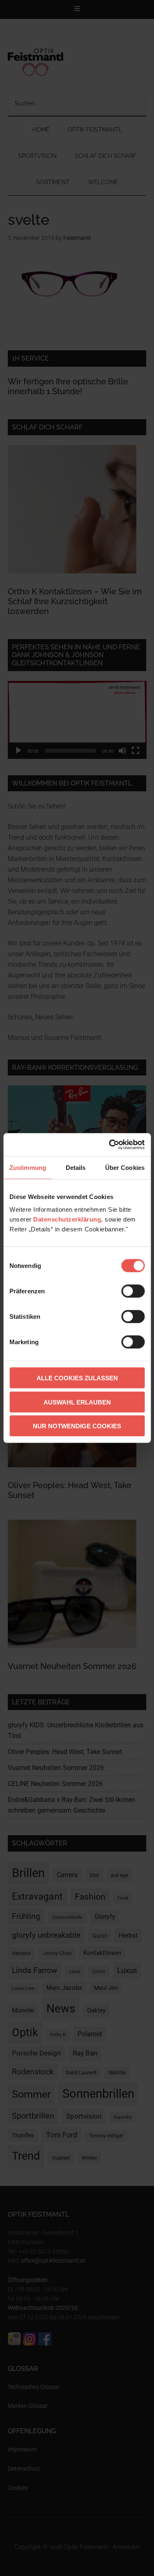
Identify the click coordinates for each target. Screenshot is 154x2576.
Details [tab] (76, 1167)
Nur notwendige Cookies (77, 1426)
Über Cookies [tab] (125, 1167)
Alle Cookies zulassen (77, 1378)
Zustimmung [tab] (28, 1167)
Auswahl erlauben (77, 1402)
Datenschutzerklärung (67, 1219)
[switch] (133, 1291)
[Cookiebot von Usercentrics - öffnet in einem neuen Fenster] (110, 1145)
